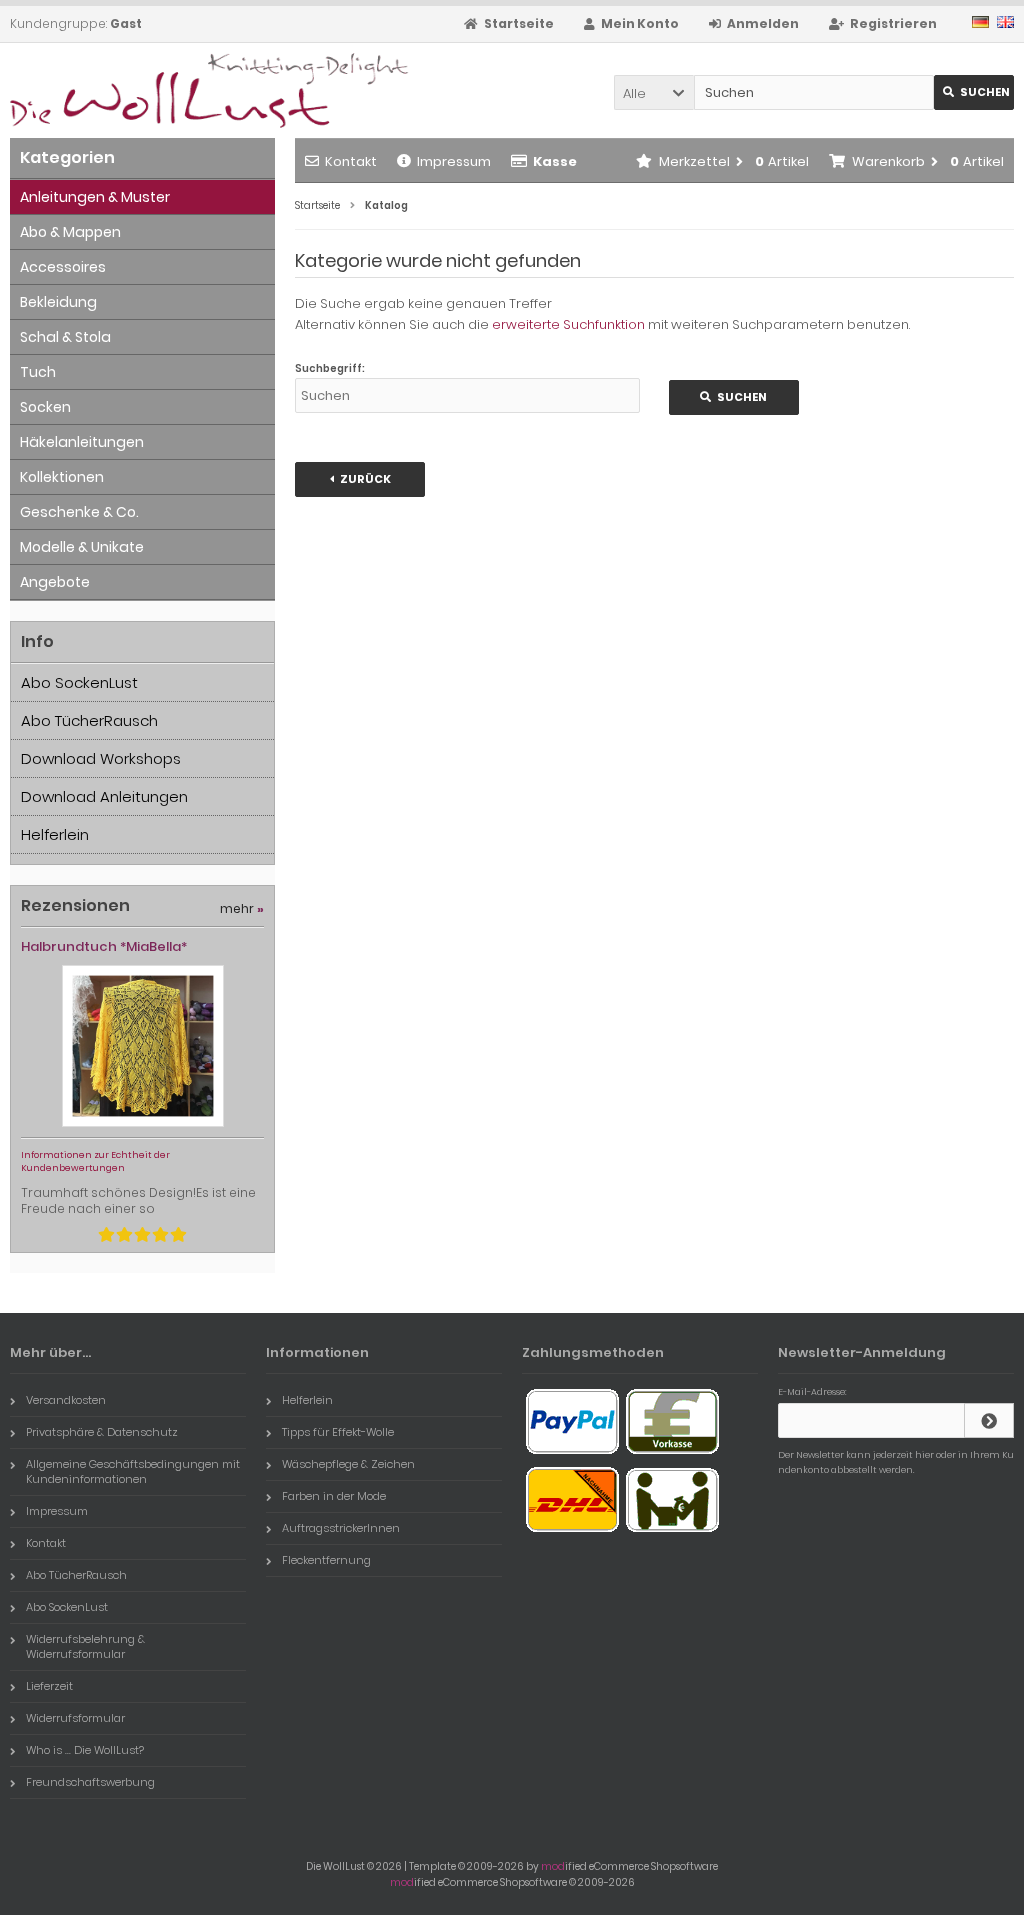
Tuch (38, 372)
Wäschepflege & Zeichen (348, 1464)
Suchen (974, 92)
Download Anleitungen (104, 796)
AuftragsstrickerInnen (341, 1528)
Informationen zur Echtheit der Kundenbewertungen (95, 1161)
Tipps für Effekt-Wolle (338, 1432)
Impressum (454, 161)
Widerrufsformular (75, 1718)
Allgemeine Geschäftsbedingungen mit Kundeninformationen (133, 1471)
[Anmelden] (989, 1420)
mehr (242, 908)
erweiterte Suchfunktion (568, 324)
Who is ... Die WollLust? (85, 1750)
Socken (45, 407)
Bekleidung (58, 302)
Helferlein (55, 834)
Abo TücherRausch (89, 720)
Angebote (55, 582)
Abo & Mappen (70, 232)
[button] (654, 92)
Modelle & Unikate (82, 547)
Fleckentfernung (326, 1560)
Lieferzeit (49, 1686)
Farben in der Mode (334, 1496)
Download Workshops (101, 758)
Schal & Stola (65, 337)
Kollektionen (62, 477)
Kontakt (351, 161)
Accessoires (63, 267)
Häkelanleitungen (82, 442)
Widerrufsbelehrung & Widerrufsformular (85, 1646)
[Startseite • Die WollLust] (142, 90)
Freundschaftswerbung (90, 1782)
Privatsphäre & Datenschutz (102, 1432)
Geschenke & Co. (79, 512)
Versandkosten (66, 1400)
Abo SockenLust (79, 682)
